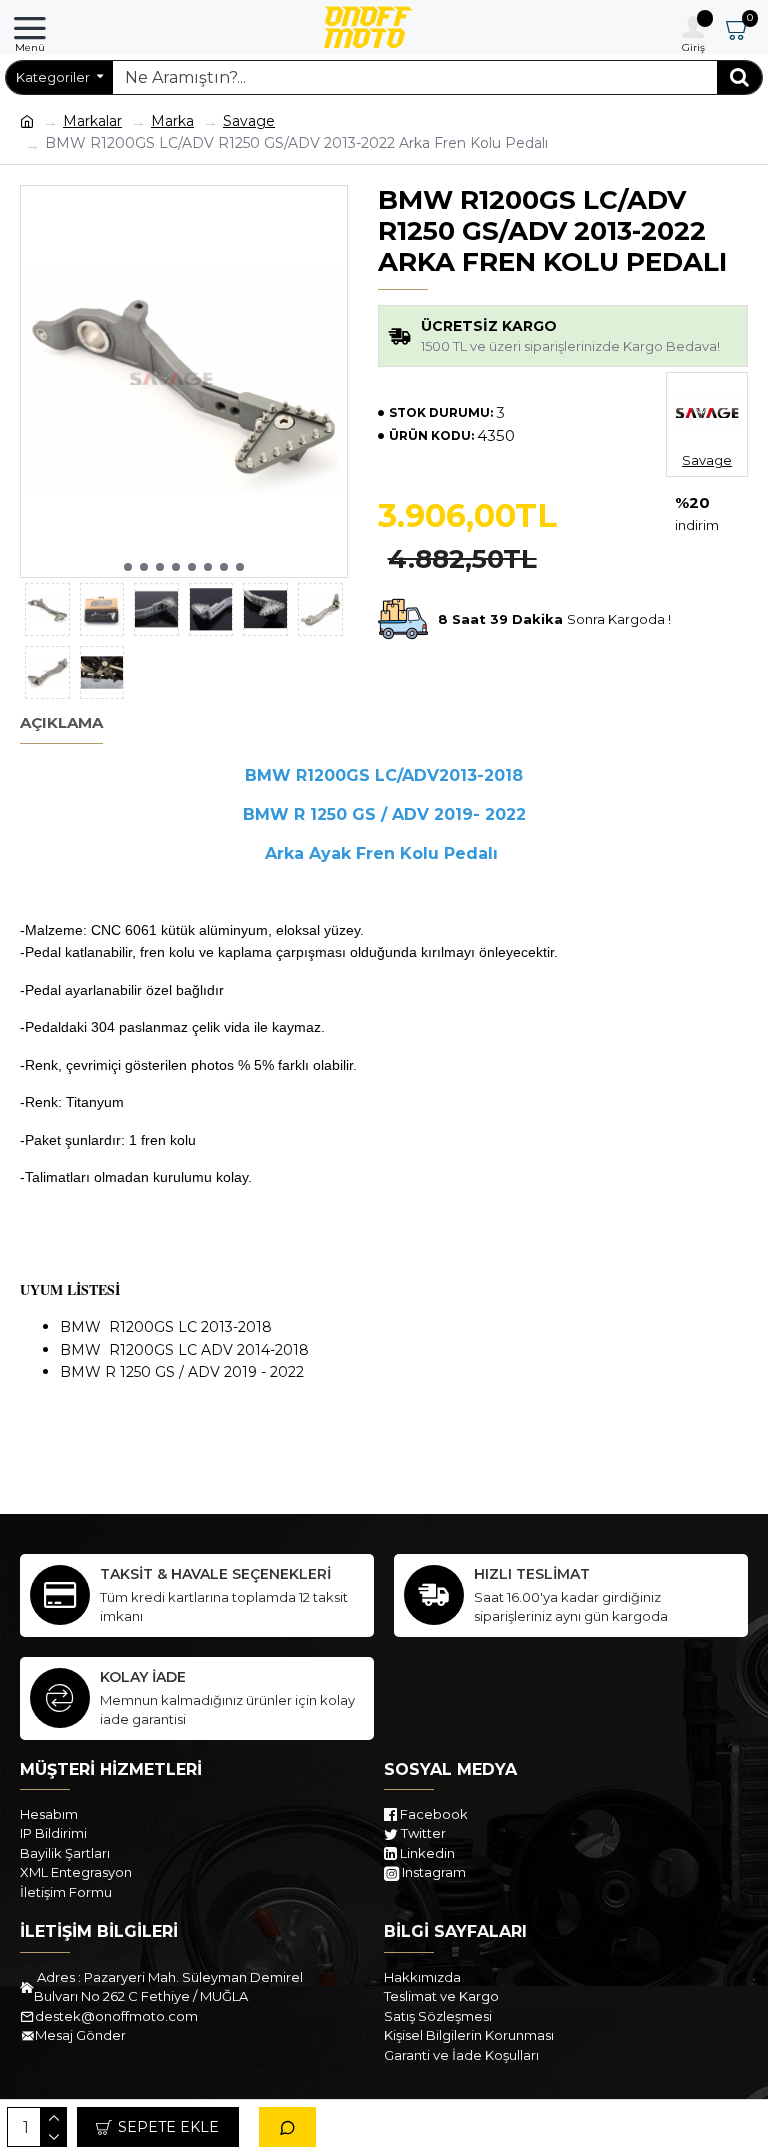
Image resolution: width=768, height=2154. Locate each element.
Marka (172, 121)
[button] (128, 567)
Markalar (92, 121)
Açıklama (61, 723)
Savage (249, 121)
